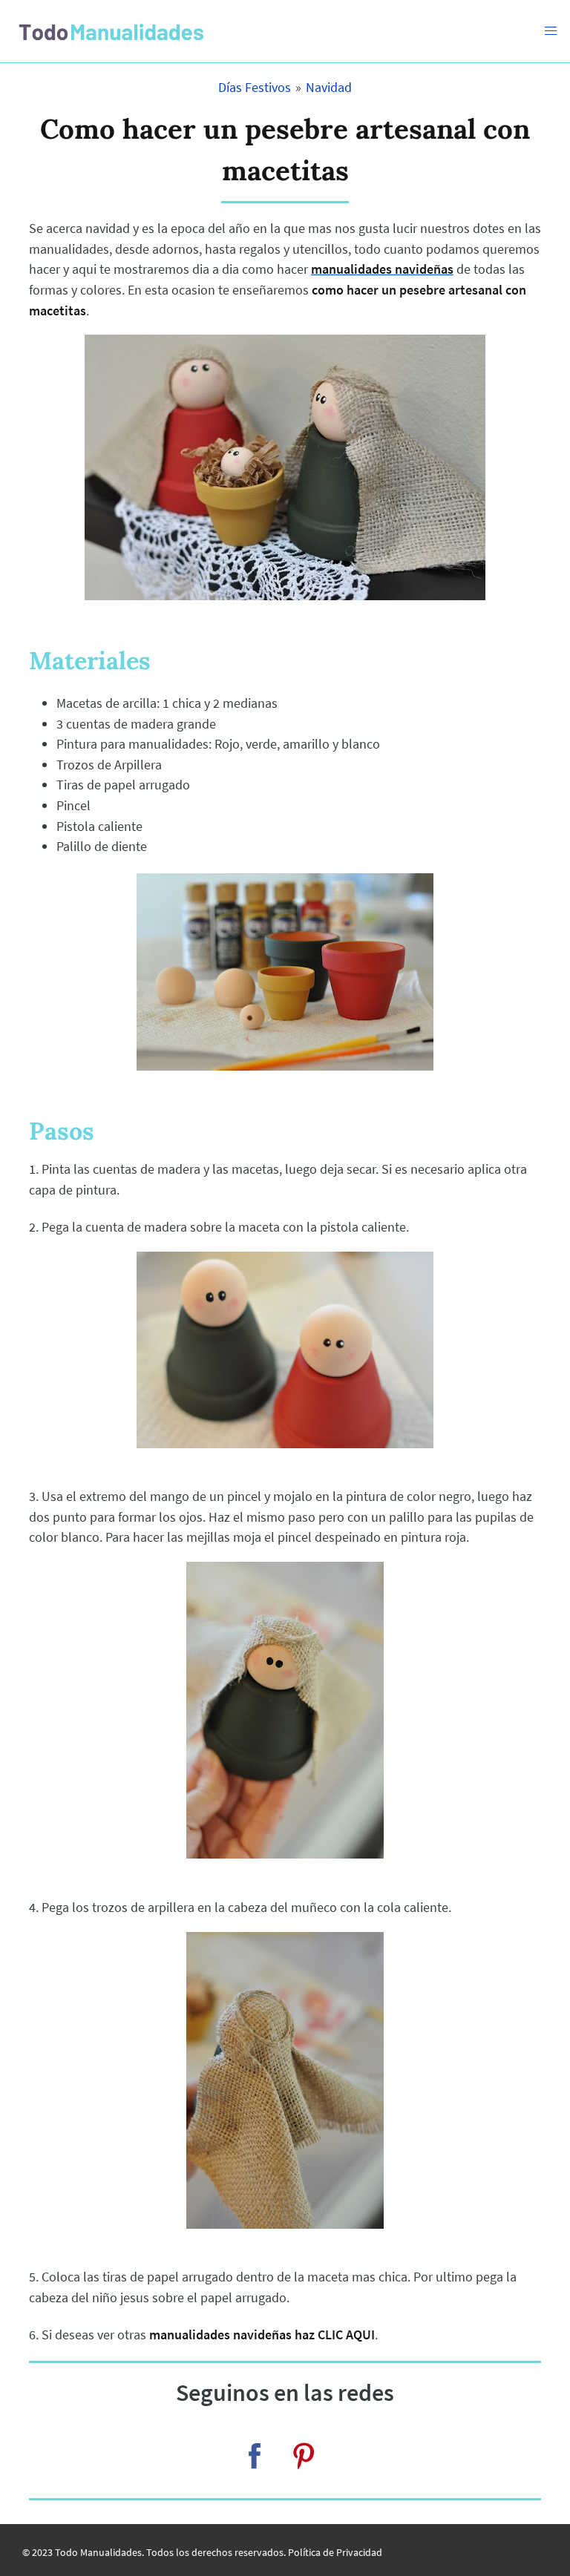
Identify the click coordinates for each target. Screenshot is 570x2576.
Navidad (329, 87)
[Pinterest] (304, 2456)
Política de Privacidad (335, 2552)
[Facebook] (255, 2456)
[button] (551, 31)
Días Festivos (255, 87)
